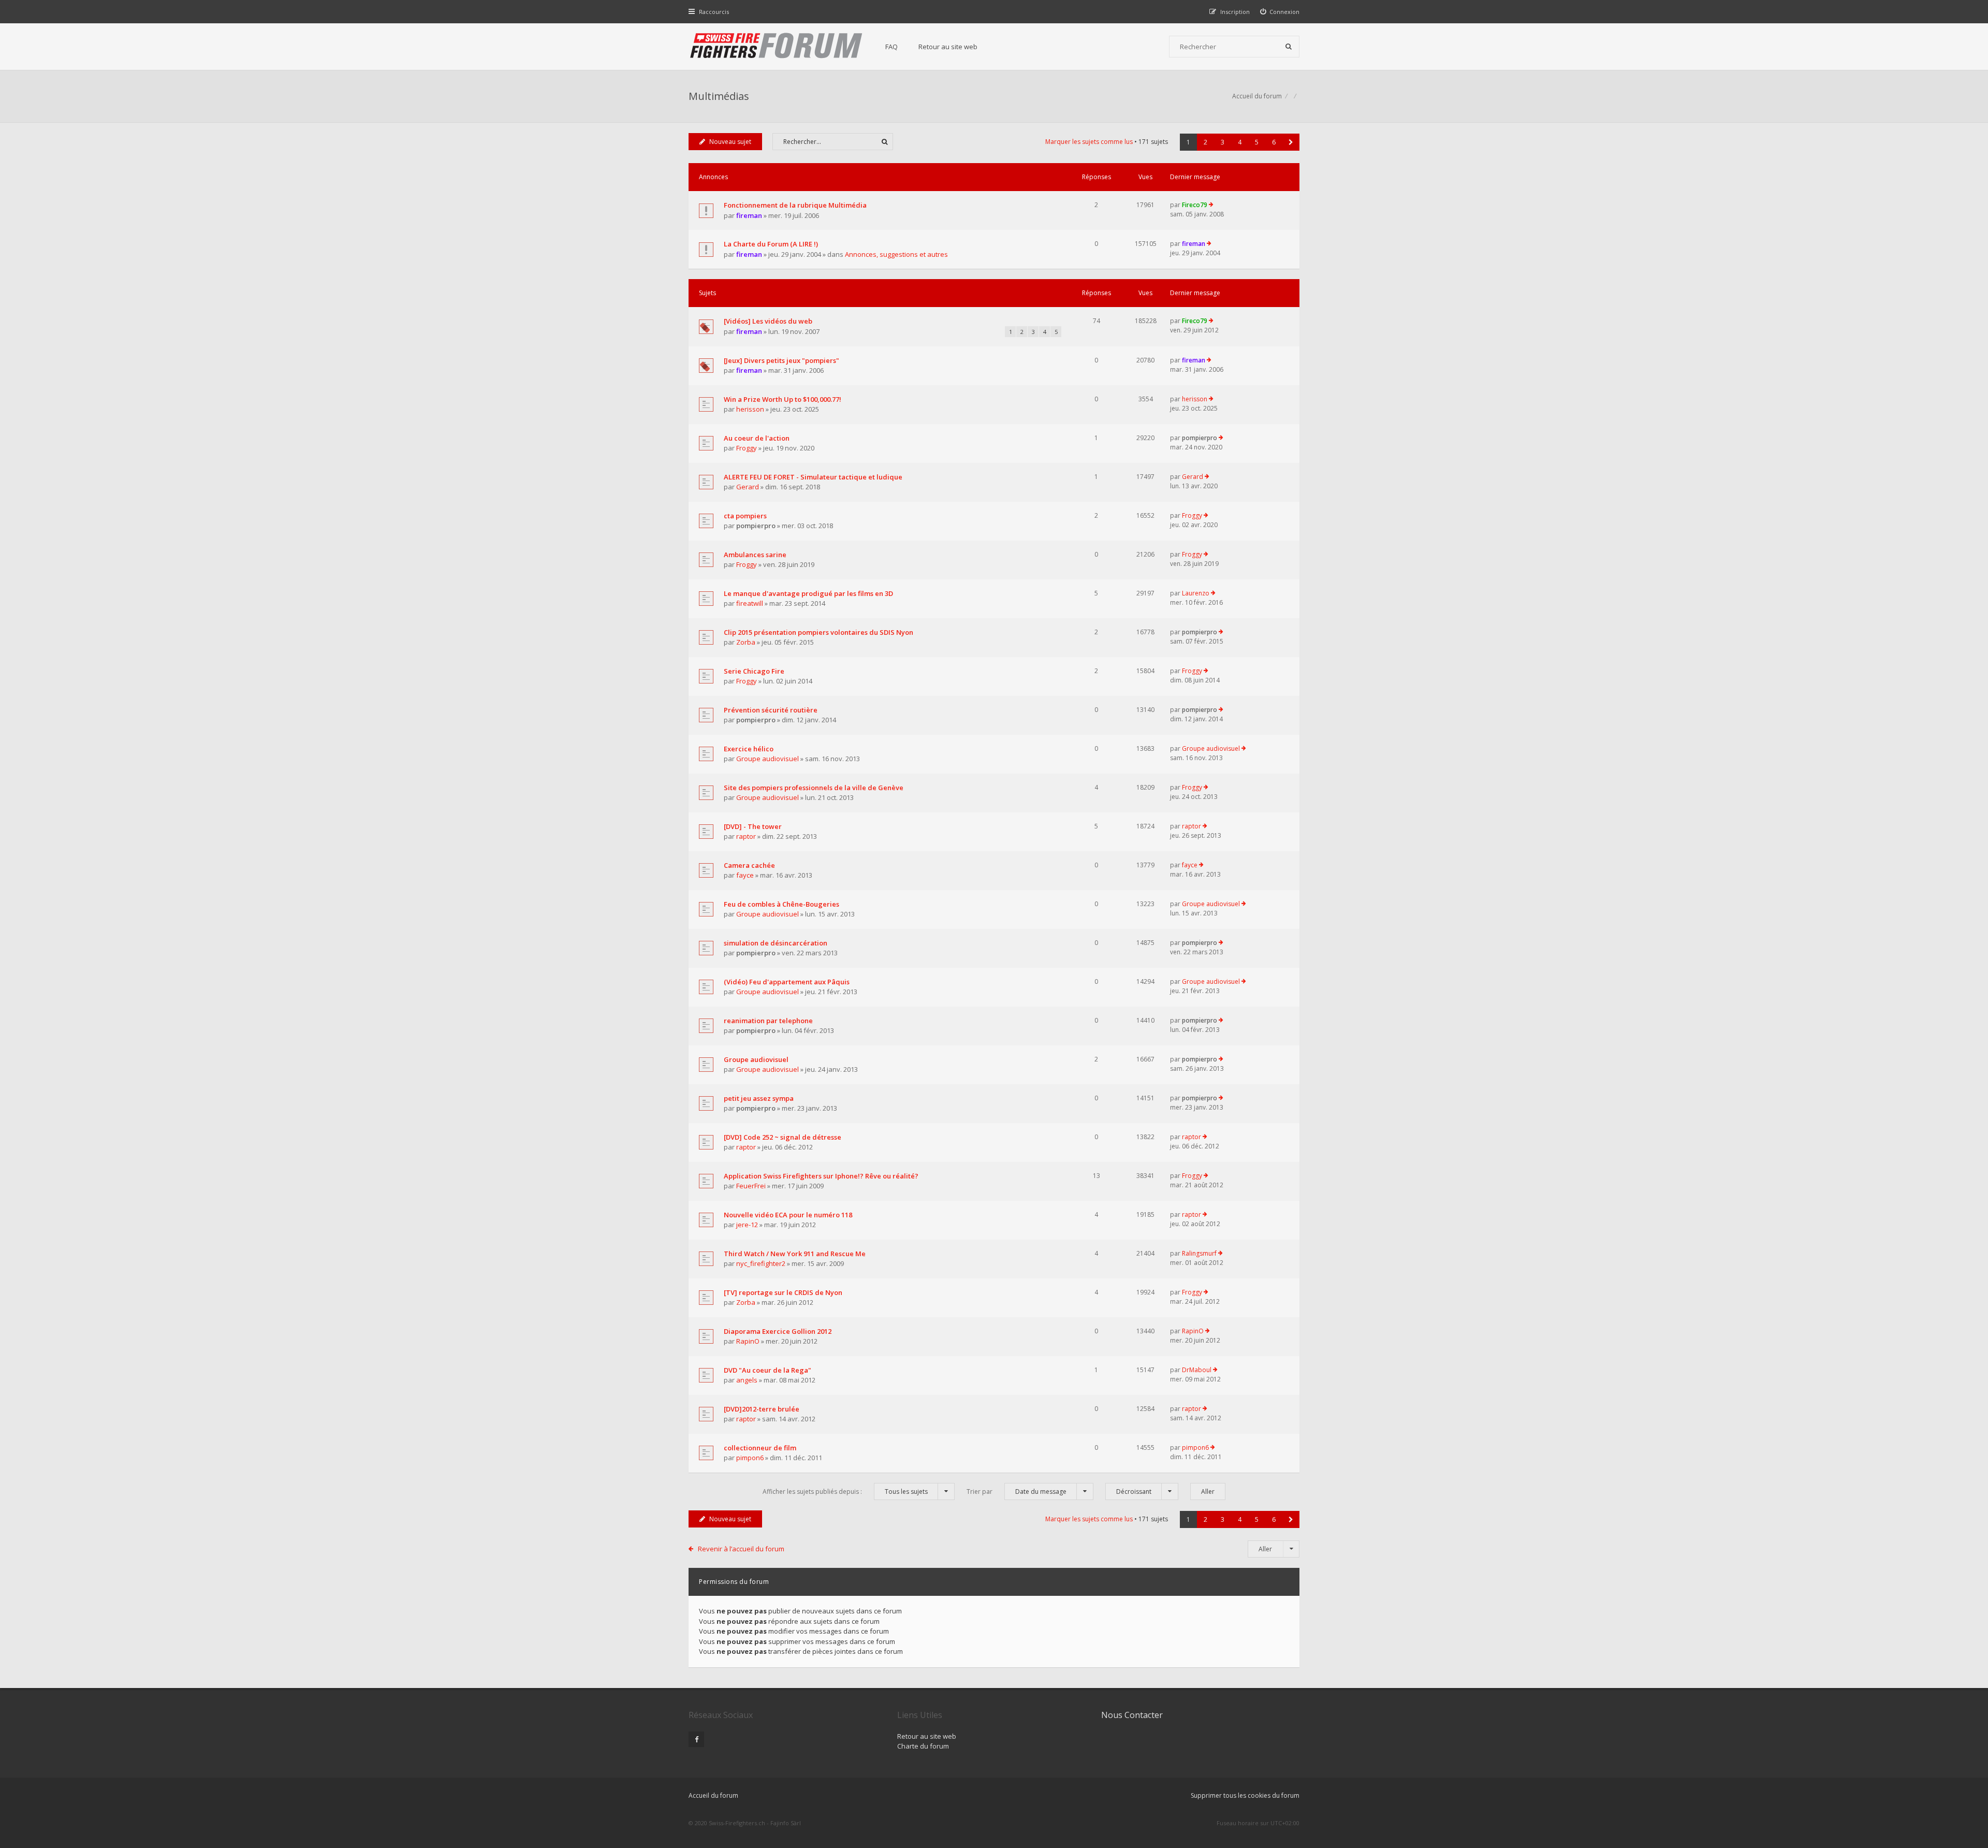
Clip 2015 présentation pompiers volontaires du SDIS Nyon (818, 632)
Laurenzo (1196, 593)
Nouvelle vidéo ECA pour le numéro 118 (788, 1215)
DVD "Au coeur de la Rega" (768, 1370)
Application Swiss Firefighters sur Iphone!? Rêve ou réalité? (821, 1176)
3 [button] (1223, 142)
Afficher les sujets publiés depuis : (845, 1492)
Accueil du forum (713, 1795)
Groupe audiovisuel (768, 759)
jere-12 (747, 1225)
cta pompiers (745, 516)
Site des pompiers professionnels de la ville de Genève (814, 788)
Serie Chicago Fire (754, 671)
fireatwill (750, 603)
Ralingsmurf (1199, 1253)
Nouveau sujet (730, 142)
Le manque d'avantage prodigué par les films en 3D (808, 593)
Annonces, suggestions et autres (896, 254)
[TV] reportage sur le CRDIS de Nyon (783, 1292)
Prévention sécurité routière (771, 710)
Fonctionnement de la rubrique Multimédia (795, 205)
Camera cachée (749, 865)
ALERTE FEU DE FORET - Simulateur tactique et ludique (813, 477)
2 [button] (1205, 142)
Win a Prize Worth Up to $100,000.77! (783, 399)
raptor (746, 836)
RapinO (748, 1341)
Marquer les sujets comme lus (1089, 142)
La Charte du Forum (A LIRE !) (771, 244)
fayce (745, 875)
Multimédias (719, 96)
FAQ (891, 47)
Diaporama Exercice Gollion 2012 (778, 1331)
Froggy (747, 448)
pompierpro (1200, 438)
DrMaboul (1197, 1370)
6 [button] (1274, 142)
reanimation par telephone (768, 1021)
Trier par (1017, 1492)
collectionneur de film (760, 1448)
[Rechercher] (1289, 47)
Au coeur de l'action (757, 438)
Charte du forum (923, 1746)
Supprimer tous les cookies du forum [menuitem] (1245, 1795)
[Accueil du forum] (777, 47)
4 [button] (1240, 142)
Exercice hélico (749, 749)
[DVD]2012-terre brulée (762, 1409)
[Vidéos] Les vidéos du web (768, 321)
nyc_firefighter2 (761, 1263)
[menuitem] (1280, 12)
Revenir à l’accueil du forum (741, 1549)
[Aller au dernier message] (1211, 205)
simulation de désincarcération (776, 943)
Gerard (748, 487)
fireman (749, 215)
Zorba (746, 642)
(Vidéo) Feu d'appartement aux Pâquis (787, 982)
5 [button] (1257, 142)
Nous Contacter (1132, 1715)
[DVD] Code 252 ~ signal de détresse (783, 1137)
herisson (750, 409)
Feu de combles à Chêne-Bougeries (781, 904)
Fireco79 (1195, 205)
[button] (1291, 142)
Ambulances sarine (755, 555)
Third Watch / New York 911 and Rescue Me (795, 1254)
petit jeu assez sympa (759, 1098)
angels (747, 1380)
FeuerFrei (751, 1186)
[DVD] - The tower (753, 826)
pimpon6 (750, 1458)
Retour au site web (948, 47)
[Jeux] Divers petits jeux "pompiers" (781, 360)
